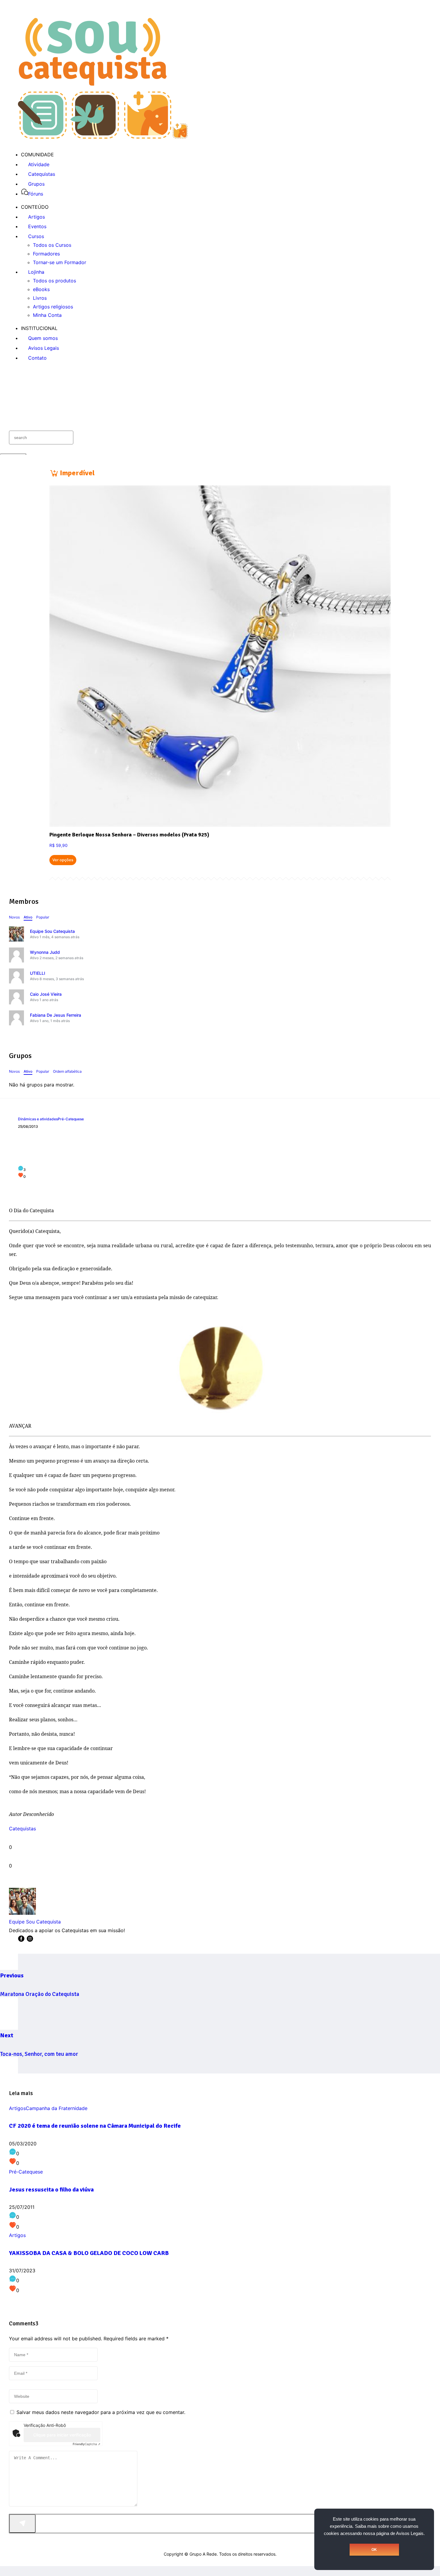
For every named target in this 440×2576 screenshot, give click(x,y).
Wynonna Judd (45, 952)
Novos (14, 917)
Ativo (28, 917)
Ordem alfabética (67, 1071)
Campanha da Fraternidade (57, 2108)
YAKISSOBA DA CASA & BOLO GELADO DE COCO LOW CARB (89, 2253)
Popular (43, 917)
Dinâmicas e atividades (38, 1119)
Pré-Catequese (71, 1119)
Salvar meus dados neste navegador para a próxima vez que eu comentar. (101, 2412)
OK (374, 2550)
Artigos (17, 2108)
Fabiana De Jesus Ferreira (56, 1015)
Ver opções (63, 860)
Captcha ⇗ (87, 2444)
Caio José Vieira (46, 994)
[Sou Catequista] (103, 137)
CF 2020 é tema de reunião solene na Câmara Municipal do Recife (95, 2126)
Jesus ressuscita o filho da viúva (51, 2190)
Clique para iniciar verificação (62, 2435)
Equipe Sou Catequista (52, 931)
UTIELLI (38, 973)
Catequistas (22, 1829)
